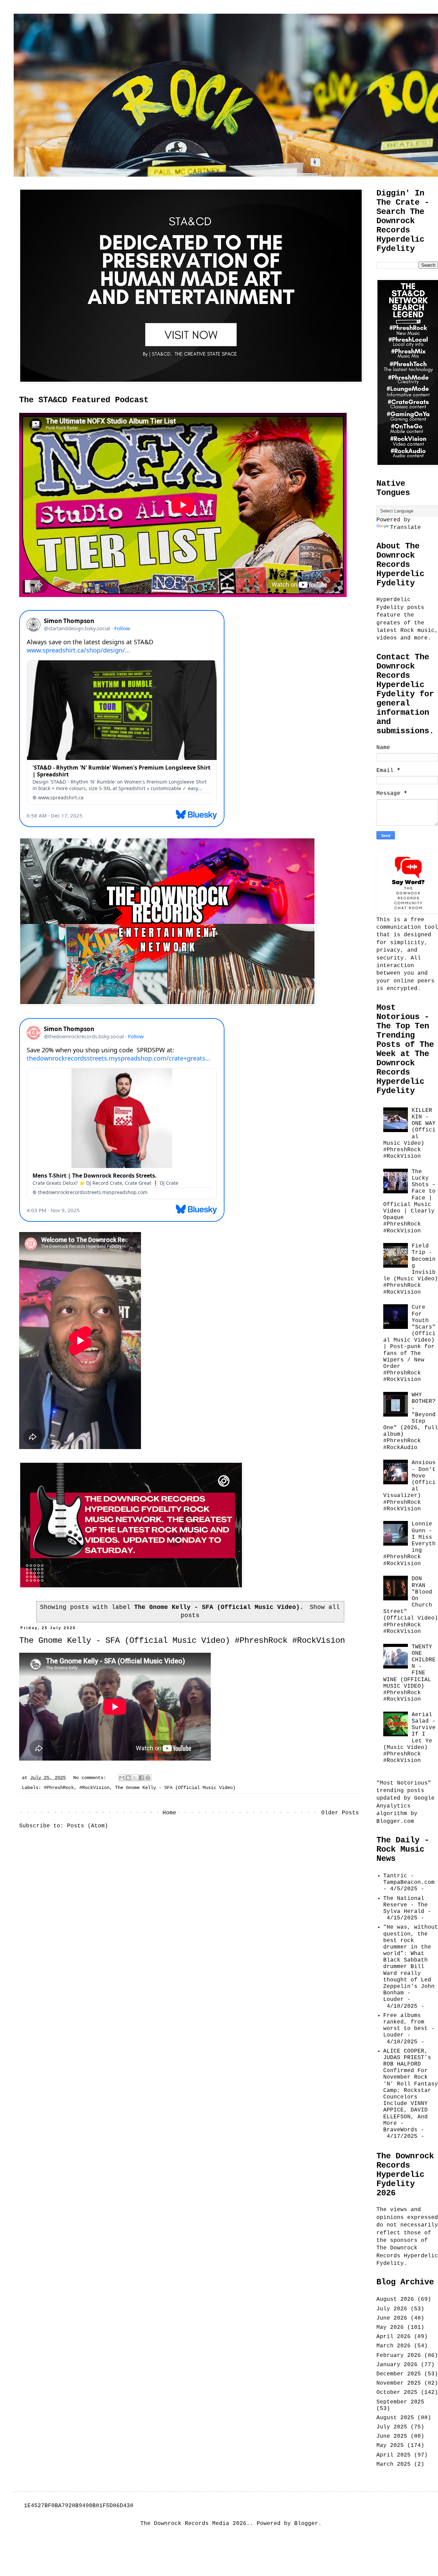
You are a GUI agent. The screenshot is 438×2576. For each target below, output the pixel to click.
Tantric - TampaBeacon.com (409, 1879)
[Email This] (122, 1778)
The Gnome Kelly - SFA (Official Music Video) (175, 1788)
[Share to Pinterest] (148, 1778)
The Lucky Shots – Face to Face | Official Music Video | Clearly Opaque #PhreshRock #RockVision (409, 1201)
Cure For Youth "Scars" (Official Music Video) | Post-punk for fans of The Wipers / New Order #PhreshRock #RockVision (409, 1343)
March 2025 (394, 2464)
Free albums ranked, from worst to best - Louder (409, 2026)
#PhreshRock (59, 1788)
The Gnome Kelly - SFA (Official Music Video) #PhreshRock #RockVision (182, 1641)
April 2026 (394, 2337)
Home (169, 1813)
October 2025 (397, 2393)
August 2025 (395, 2418)
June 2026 (392, 2318)
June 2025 (392, 2436)
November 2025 (399, 2383)
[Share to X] (135, 1778)
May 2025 (390, 2446)
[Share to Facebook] (141, 1778)
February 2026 (399, 2356)
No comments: (91, 1778)
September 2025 (400, 2402)
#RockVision (94, 1788)
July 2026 (392, 2309)
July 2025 (392, 2427)
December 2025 (399, 2374)
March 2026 (394, 2346)
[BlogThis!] (128, 1778)
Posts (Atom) (88, 1826)
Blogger (306, 2524)
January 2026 (397, 2365)
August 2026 (395, 2299)
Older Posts (340, 1813)
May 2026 (390, 2327)
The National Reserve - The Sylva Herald (405, 1905)
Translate (405, 528)
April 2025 (394, 2455)
